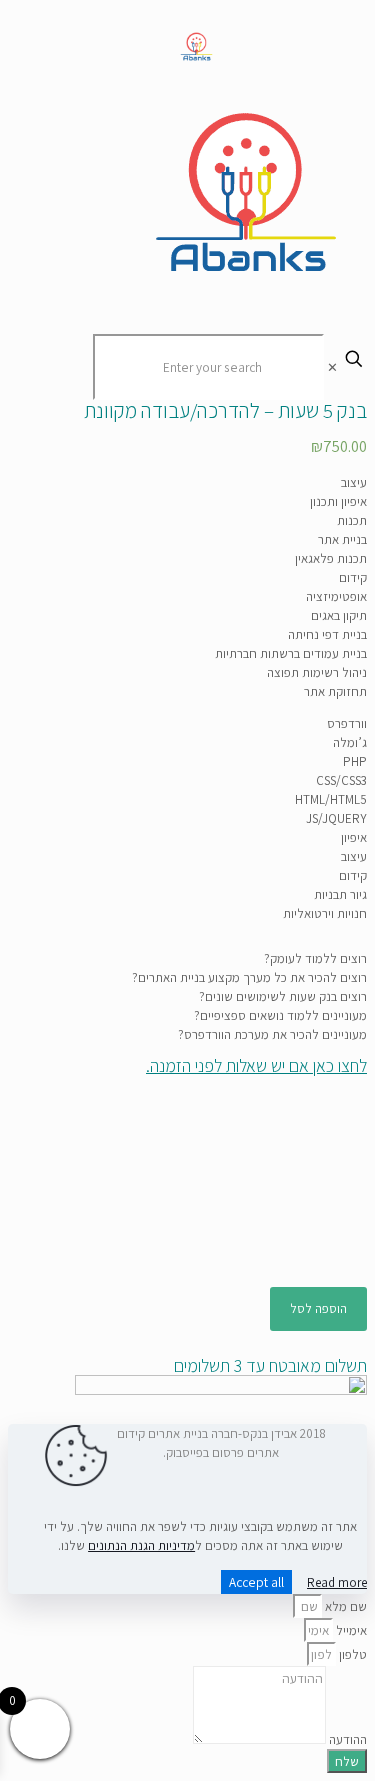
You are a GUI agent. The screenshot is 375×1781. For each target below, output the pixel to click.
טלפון (351, 1654)
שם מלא (344, 1606)
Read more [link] (337, 1582)
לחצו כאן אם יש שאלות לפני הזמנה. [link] (256, 1065)
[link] (221, 1168)
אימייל (350, 1630)
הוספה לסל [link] (318, 1308)
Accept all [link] (256, 1582)
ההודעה (346, 1739)
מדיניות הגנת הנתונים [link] (141, 1545)
